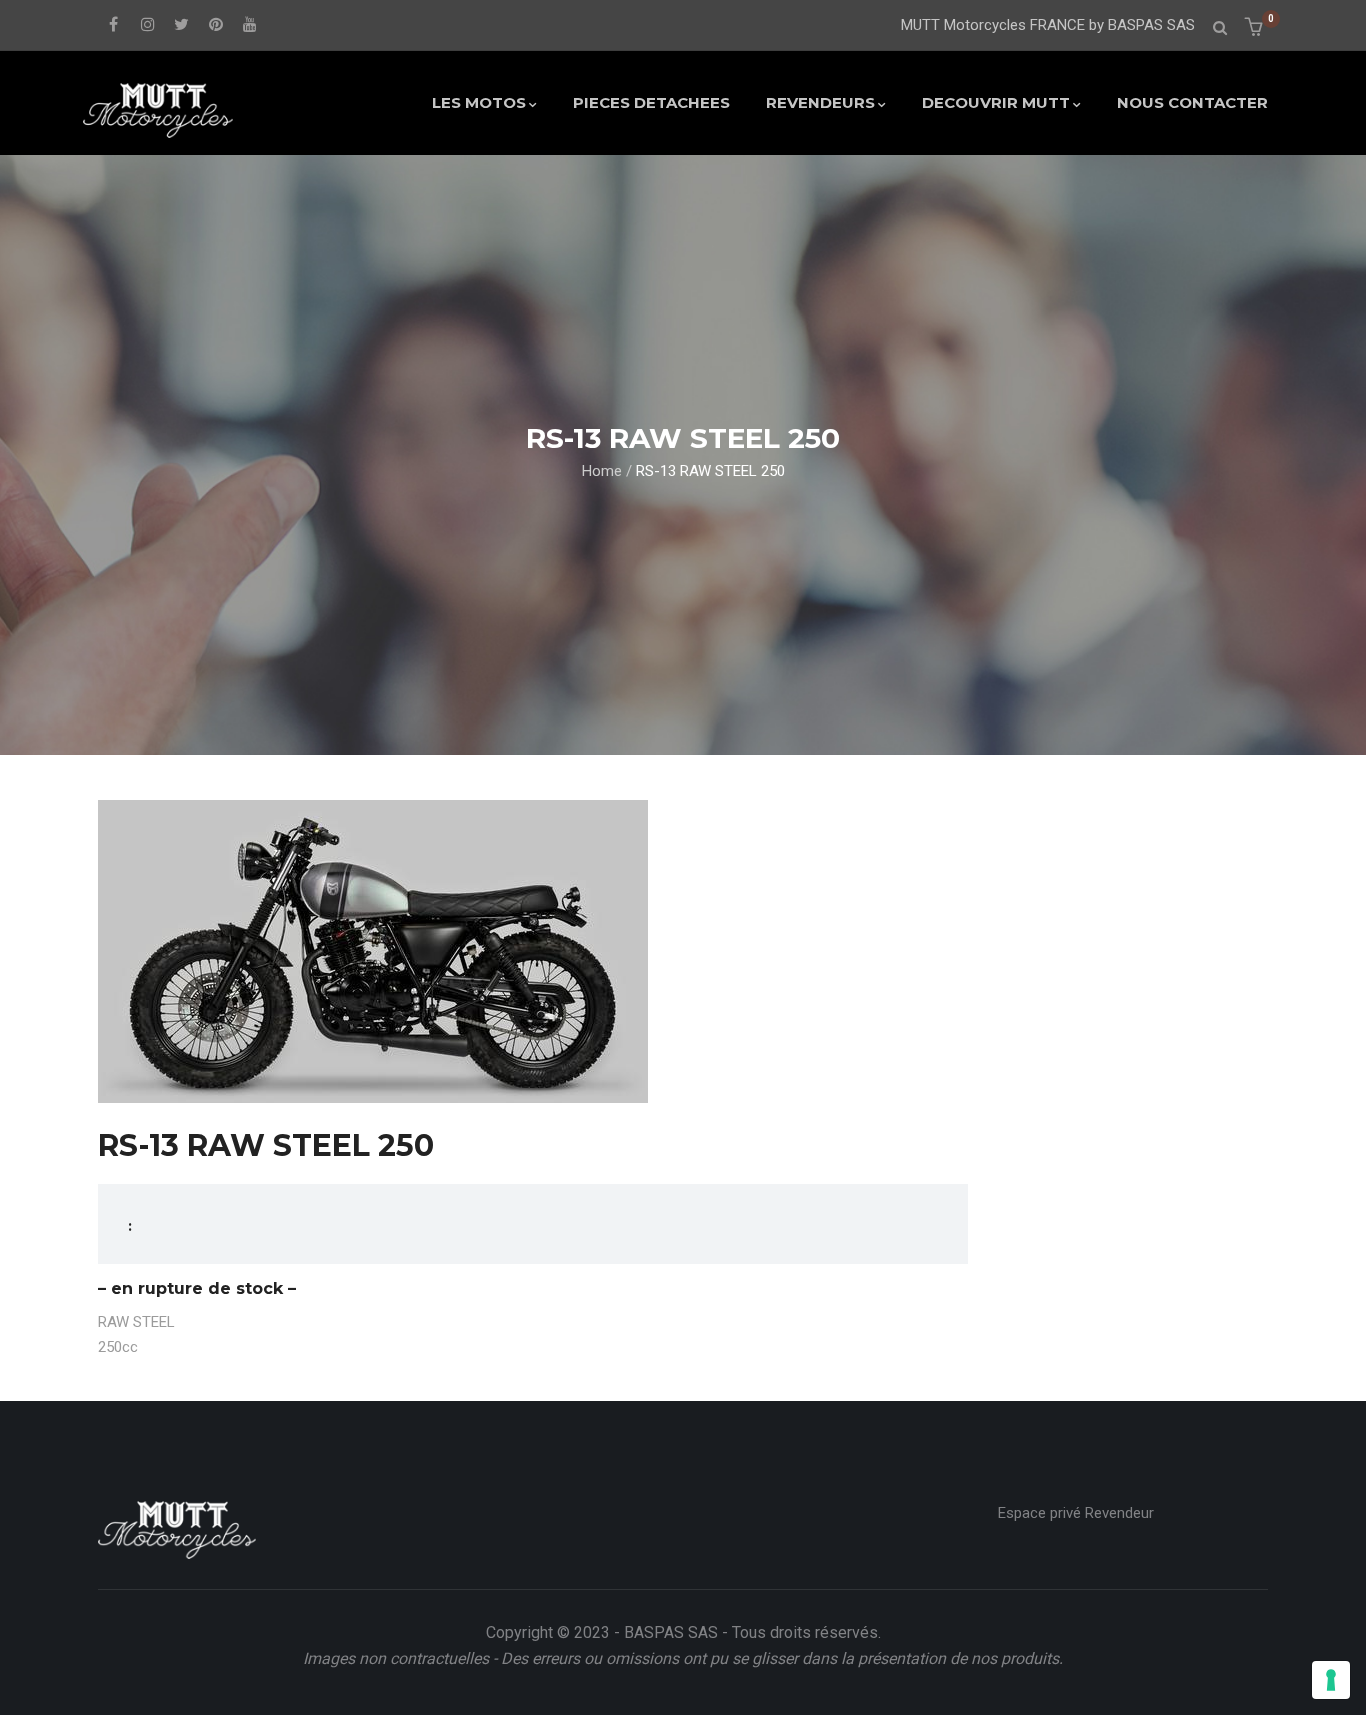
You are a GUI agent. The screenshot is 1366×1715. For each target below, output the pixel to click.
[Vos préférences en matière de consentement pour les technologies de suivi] (1331, 1680)
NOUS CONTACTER (1192, 102)
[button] (1256, 28)
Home (602, 471)
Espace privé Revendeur (1076, 1513)
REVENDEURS (820, 102)
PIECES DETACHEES (651, 102)
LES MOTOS (479, 102)
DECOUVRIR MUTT (996, 102)
